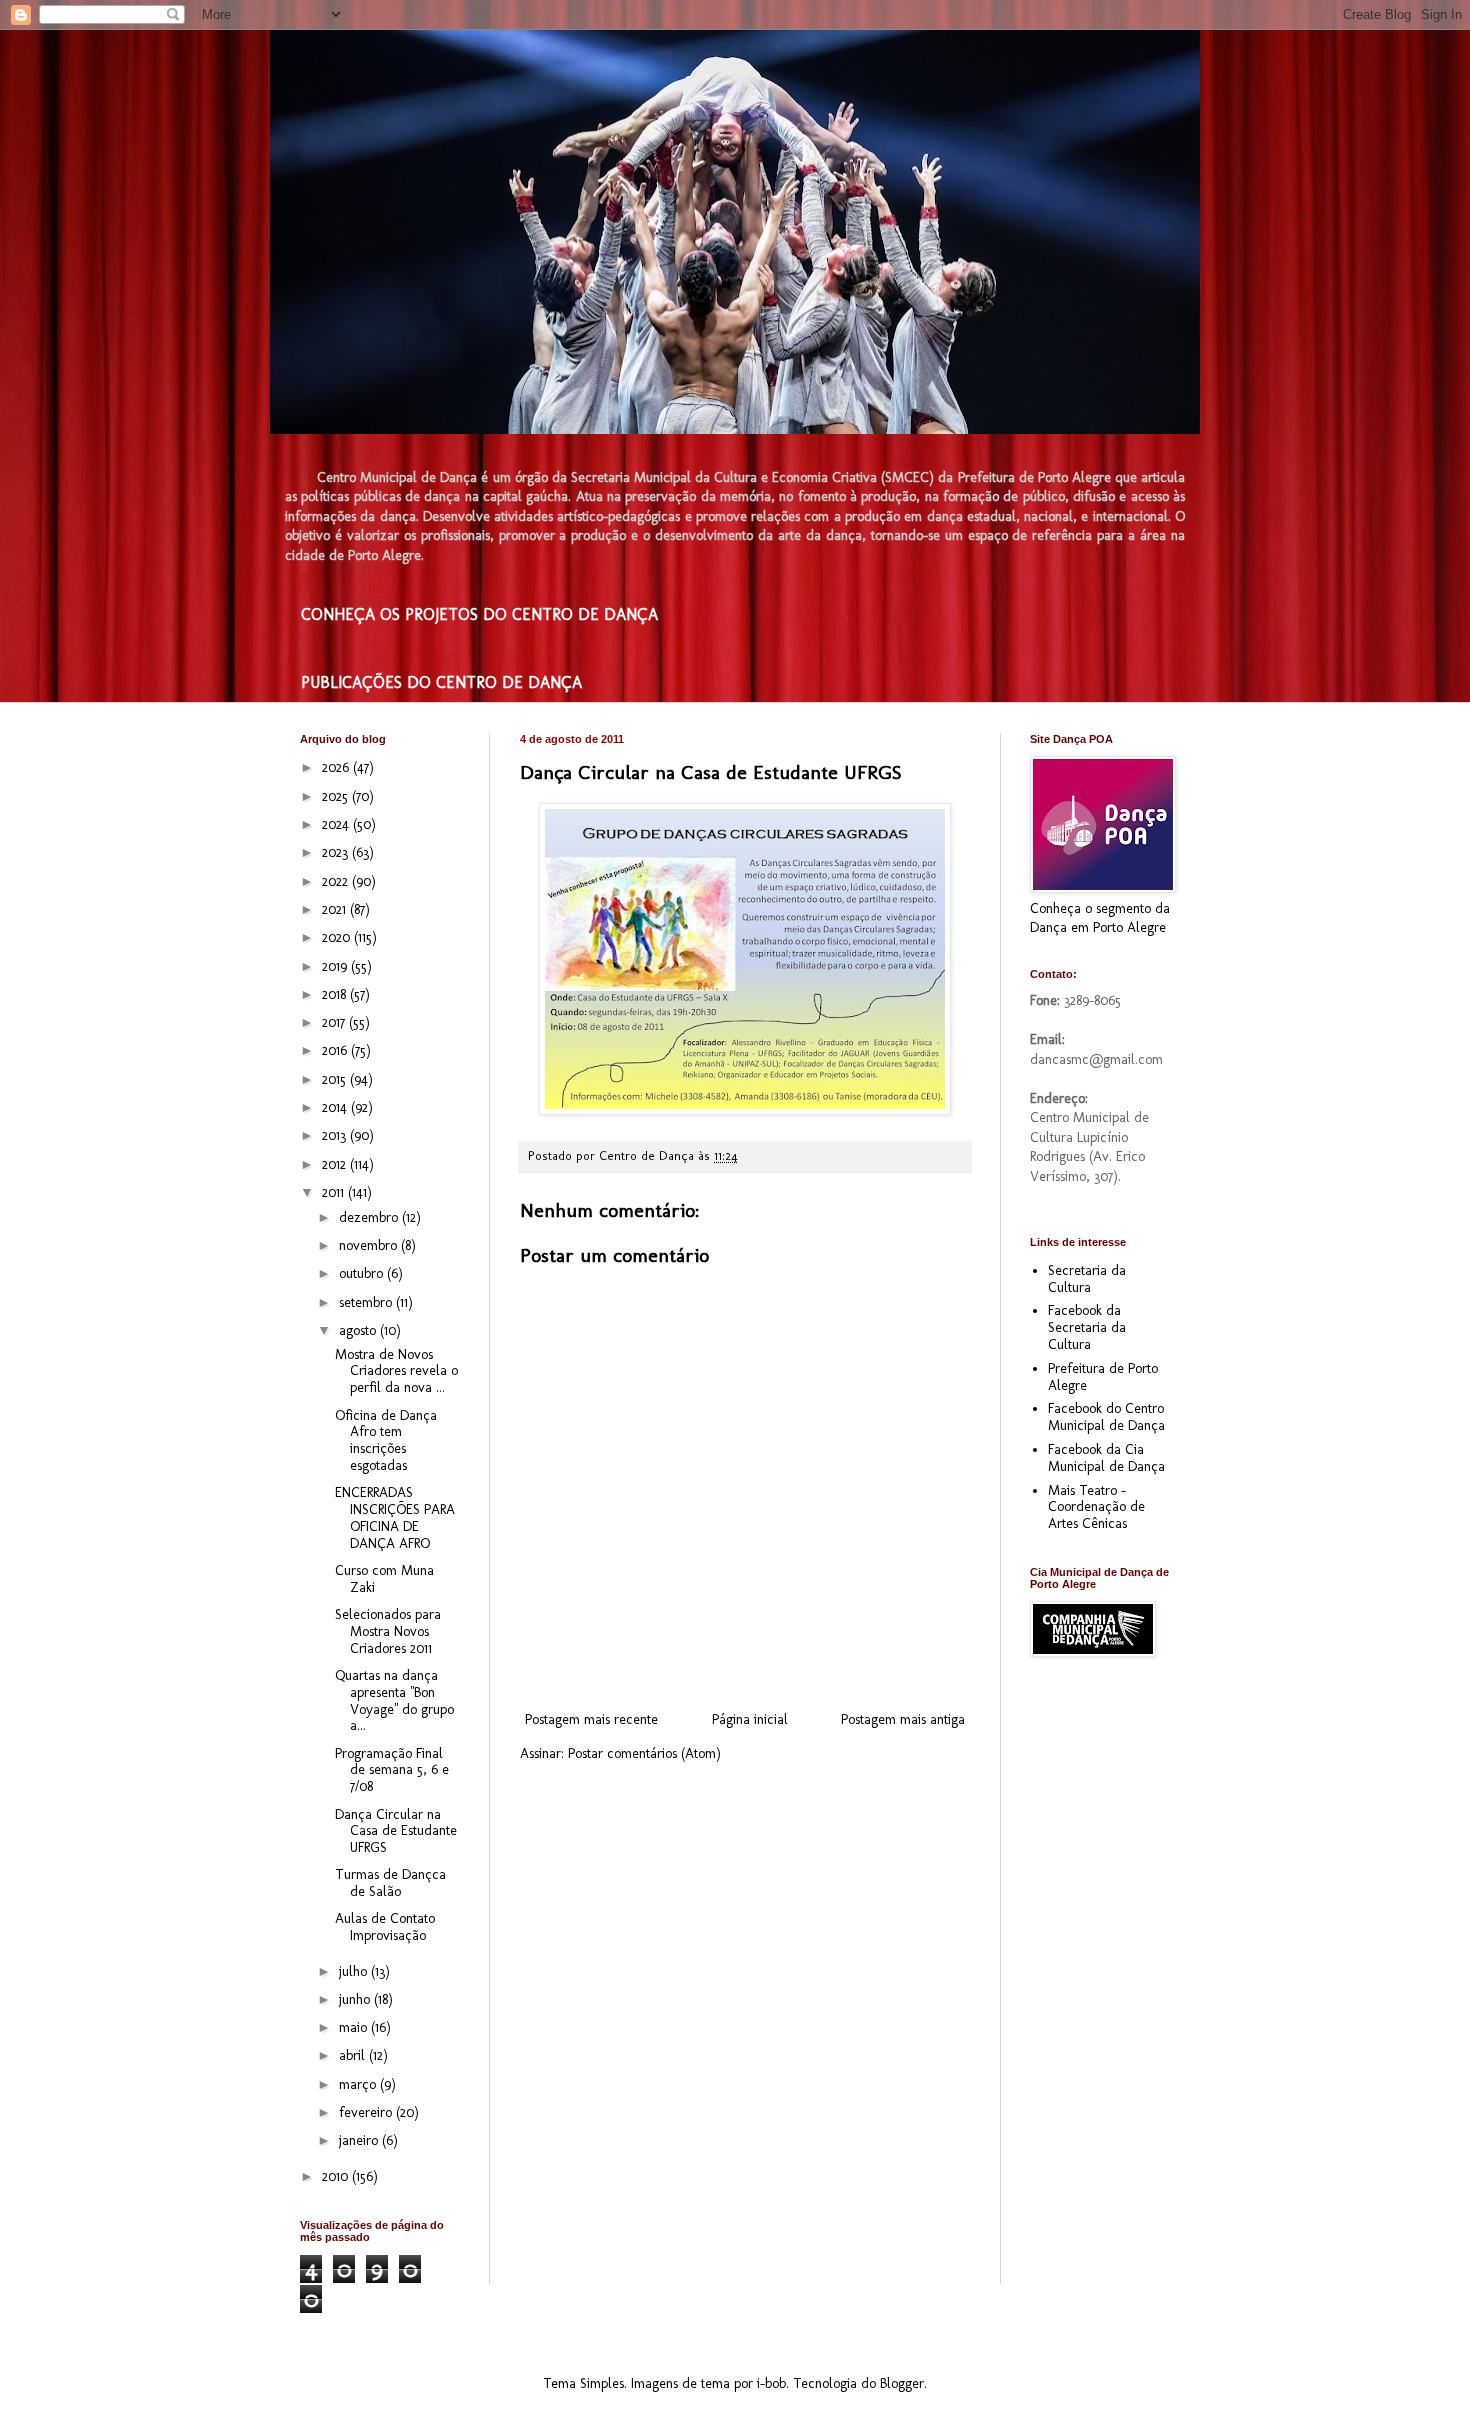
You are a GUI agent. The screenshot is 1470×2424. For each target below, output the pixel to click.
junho (356, 1999)
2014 (336, 1107)
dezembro (370, 1217)
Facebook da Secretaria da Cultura (1087, 1327)
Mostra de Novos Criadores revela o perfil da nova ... (396, 1371)
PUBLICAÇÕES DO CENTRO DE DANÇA (441, 682)
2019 (336, 966)
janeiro (360, 2140)
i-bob (771, 2383)
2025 (337, 796)
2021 (336, 909)
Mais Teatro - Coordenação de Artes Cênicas (1096, 1507)
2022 (337, 881)
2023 (337, 852)
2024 (337, 824)
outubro (363, 1273)
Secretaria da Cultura (1087, 1279)
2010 (337, 2176)
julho (355, 1971)
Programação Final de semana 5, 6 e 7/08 (392, 1770)
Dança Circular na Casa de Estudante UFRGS (396, 1831)
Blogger (902, 2383)
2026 (337, 767)
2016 (336, 1050)
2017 (335, 1022)
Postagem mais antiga (903, 1719)
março (359, 2084)
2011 (335, 1192)
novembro (370, 1245)
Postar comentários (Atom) (644, 1753)
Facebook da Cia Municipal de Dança (1106, 1458)
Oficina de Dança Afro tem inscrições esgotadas (386, 1440)
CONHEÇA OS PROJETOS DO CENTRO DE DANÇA (479, 614)
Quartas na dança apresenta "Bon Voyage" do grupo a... (394, 1700)
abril (354, 2055)
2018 (336, 994)
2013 (336, 1135)
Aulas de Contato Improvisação (385, 1927)
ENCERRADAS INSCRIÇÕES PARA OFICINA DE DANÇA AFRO (395, 1517)
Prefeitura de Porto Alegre (1103, 1377)
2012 (336, 1164)
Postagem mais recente (591, 1719)
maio (355, 2027)
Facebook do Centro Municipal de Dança (1106, 1417)
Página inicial (750, 1719)
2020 (338, 937)
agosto (359, 1330)
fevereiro (367, 2112)
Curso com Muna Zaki (384, 1579)
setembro (367, 1302)
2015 (336, 1079)
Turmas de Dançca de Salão (390, 1883)
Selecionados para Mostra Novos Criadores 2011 (388, 1631)
